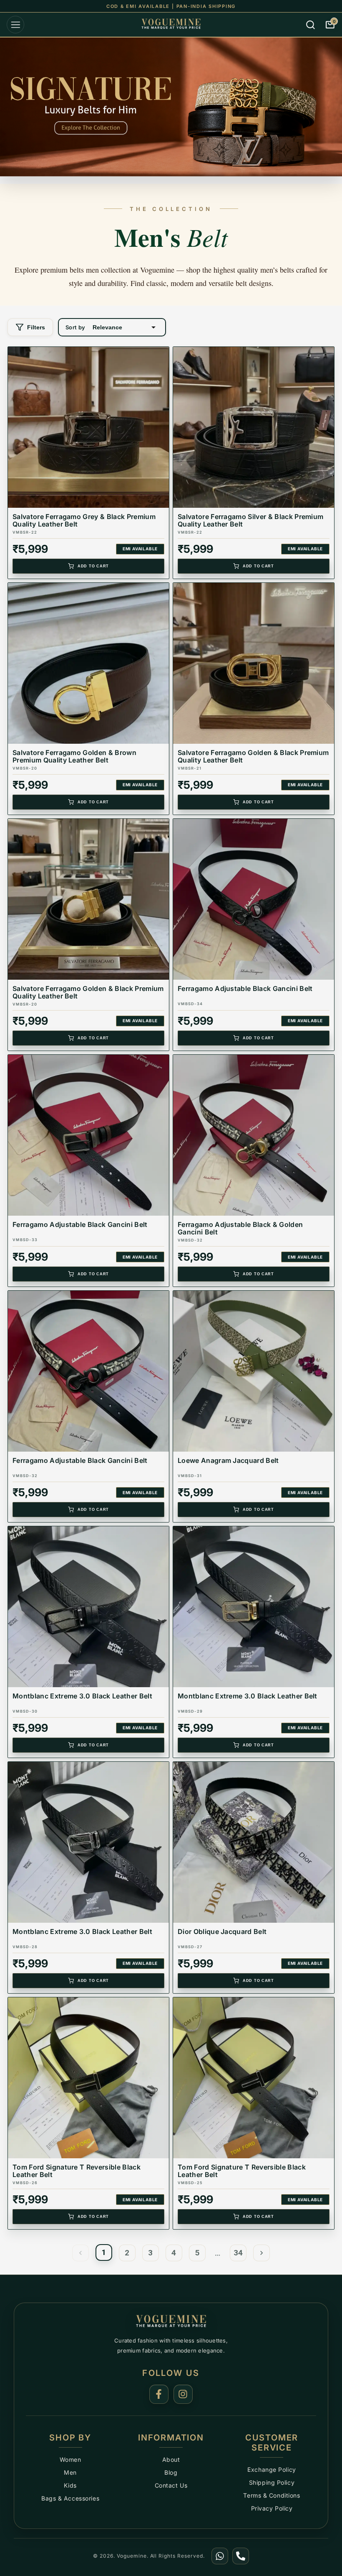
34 (238, 2253)
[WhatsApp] (220, 2556)
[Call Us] (241, 2556)
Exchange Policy (272, 2469)
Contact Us (171, 2485)
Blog (171, 2472)
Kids (70, 2485)
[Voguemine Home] (171, 2322)
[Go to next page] (262, 2253)
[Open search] (311, 25)
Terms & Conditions (272, 2495)
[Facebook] (159, 2394)
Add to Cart (93, 566)
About (171, 2459)
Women (70, 2459)
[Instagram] (183, 2394)
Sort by (75, 327)
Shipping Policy (272, 2482)
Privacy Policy (272, 2508)
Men (70, 2472)
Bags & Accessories (70, 2498)
